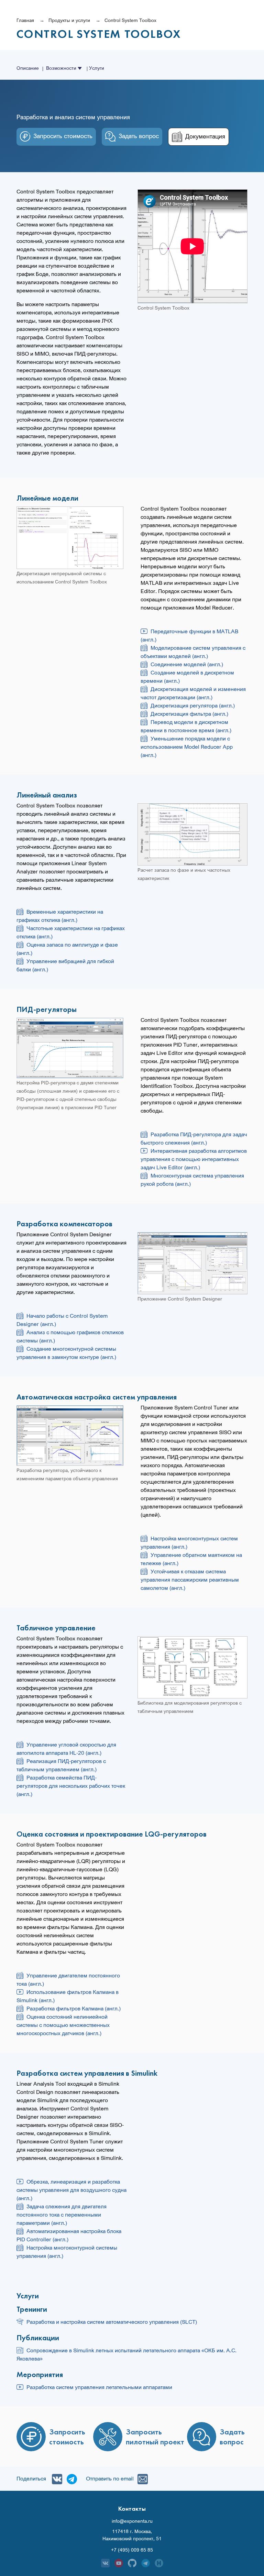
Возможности (62, 68)
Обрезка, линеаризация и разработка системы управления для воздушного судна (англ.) (71, 2190)
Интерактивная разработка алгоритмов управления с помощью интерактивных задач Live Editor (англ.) (194, 1159)
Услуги (97, 68)
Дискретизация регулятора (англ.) (193, 705)
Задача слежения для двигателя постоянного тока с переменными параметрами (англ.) (62, 2215)
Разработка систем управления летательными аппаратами (99, 2387)
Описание (28, 68)
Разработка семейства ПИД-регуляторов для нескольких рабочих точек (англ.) (71, 1786)
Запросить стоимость (63, 136)
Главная (25, 20)
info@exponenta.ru (132, 2521)
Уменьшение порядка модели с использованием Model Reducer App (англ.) (187, 747)
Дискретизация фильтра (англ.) (189, 714)
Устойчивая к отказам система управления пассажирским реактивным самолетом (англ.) (190, 1580)
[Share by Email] (141, 2478)
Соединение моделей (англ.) (187, 664)
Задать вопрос (139, 136)
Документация (205, 136)
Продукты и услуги (69, 20)
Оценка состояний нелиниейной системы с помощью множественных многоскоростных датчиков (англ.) (63, 2025)
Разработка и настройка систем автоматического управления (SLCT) (112, 2322)
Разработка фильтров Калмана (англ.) (74, 2008)
